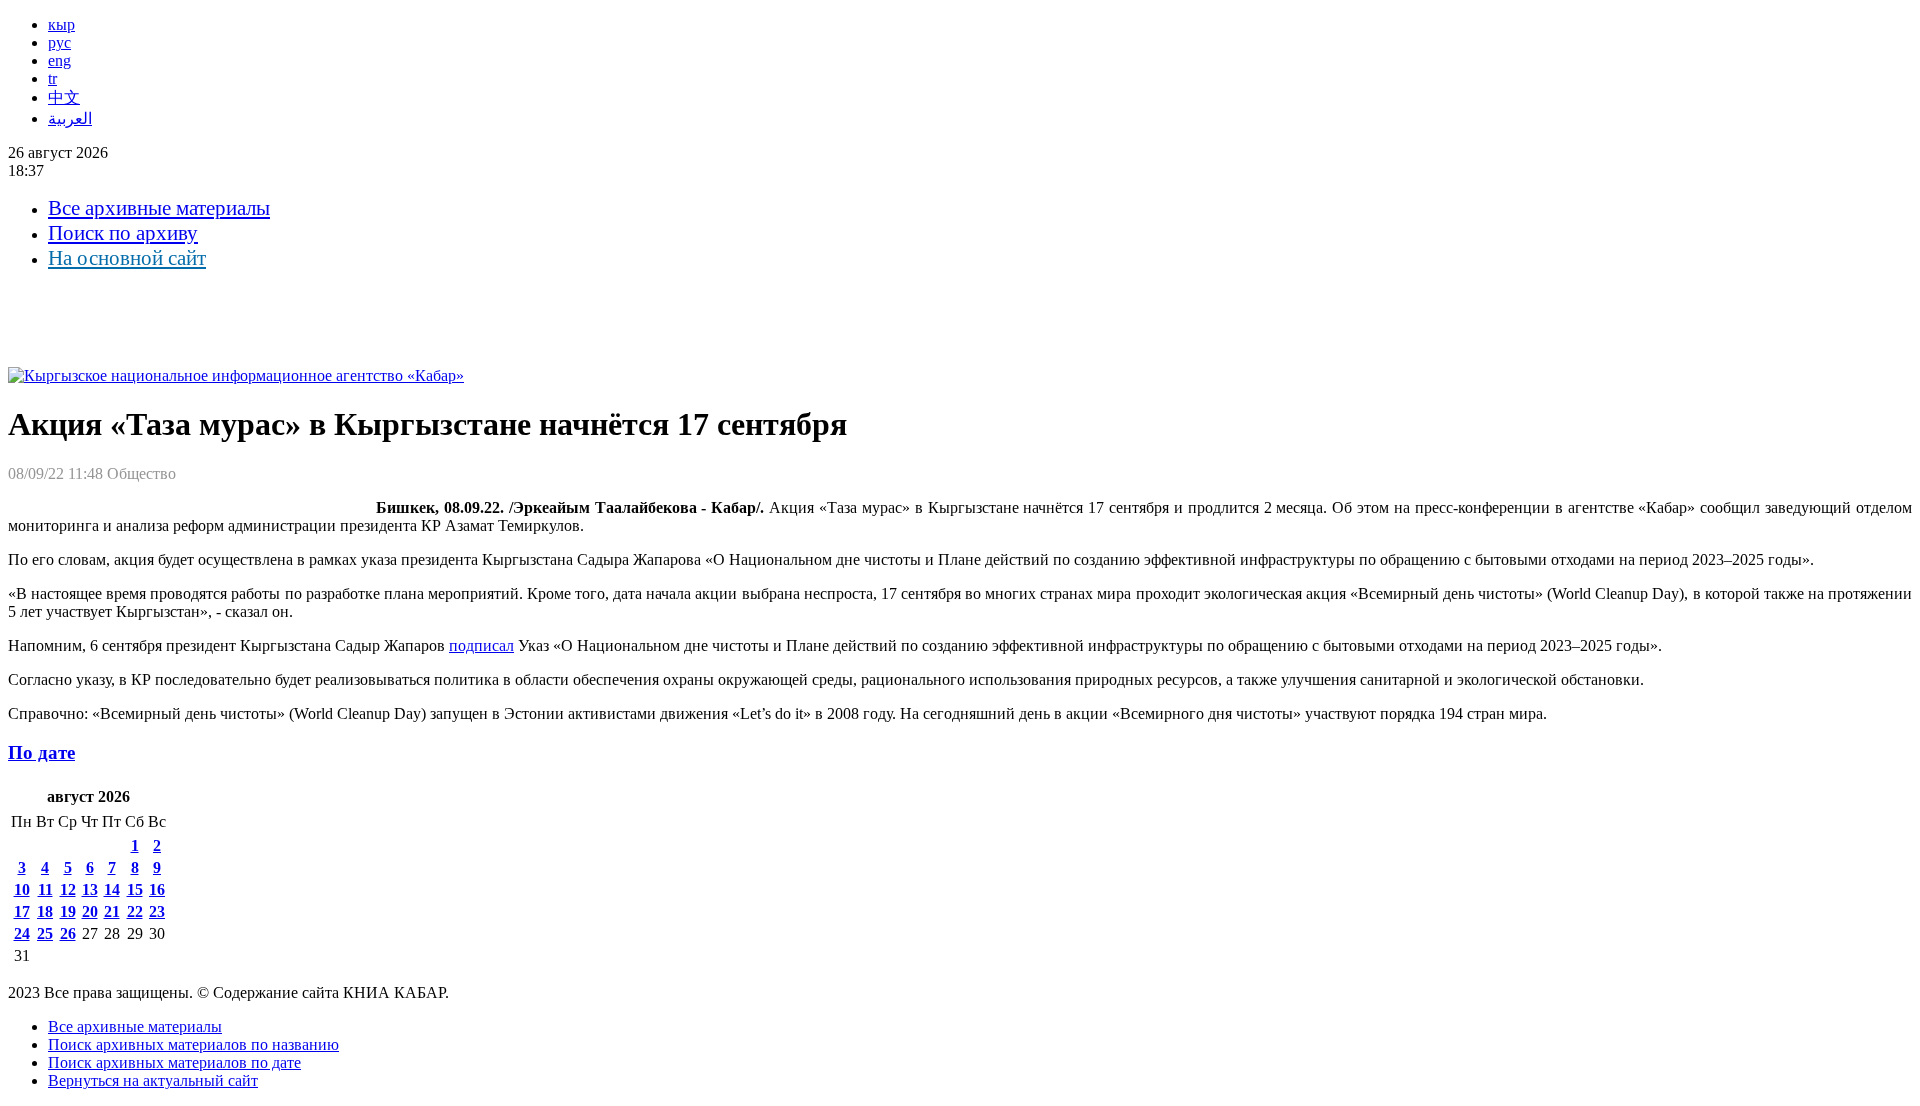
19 (68, 911)
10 (22, 889)
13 (90, 889)
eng (59, 60)
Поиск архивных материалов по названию (193, 1044)
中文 (64, 97)
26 (68, 933)
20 (90, 911)
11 (45, 889)
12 (68, 889)
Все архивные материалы (159, 208)
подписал (481, 645)
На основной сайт (127, 258)
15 (135, 889)
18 (45, 911)
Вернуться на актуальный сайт (153, 1080)
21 (112, 911)
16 (157, 889)
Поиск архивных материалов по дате (174, 1062)
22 (135, 911)
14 (112, 889)
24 (22, 933)
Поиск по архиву (123, 233)
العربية (70, 118)
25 (45, 933)
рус (59, 42)
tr (52, 78)
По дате (41, 752)
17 (22, 911)
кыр (61, 24)
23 (157, 911)
